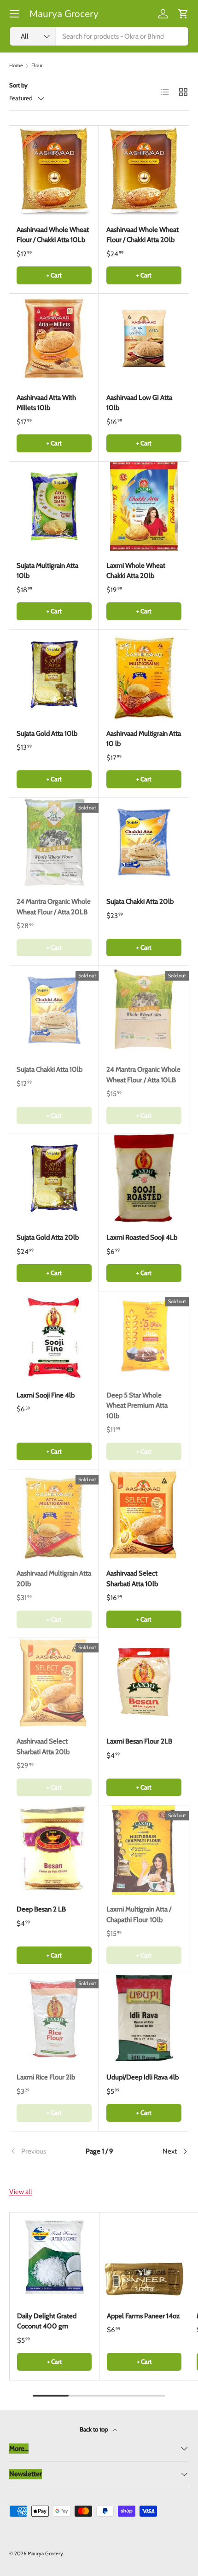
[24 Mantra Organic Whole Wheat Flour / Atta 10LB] (144, 1010)
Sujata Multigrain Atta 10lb (47, 571)
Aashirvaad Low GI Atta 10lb (139, 403)
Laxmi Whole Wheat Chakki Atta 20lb (136, 571)
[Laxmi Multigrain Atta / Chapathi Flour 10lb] (144, 1850)
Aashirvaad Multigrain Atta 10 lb (144, 739)
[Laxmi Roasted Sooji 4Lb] (144, 1178)
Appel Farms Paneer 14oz (143, 2316)
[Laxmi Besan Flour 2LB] (144, 1682)
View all (21, 2192)
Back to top (94, 2429)
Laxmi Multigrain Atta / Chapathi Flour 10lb (139, 1915)
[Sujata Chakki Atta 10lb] (54, 1010)
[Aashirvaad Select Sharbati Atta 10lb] (144, 1514)
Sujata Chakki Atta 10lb (49, 1069)
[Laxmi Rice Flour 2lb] (54, 2018)
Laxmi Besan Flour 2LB (139, 1741)
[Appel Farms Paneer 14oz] (144, 2257)
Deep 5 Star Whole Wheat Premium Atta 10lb (137, 1406)
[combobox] (99, 36)
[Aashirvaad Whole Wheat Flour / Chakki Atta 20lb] (144, 170)
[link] (39, 2151)
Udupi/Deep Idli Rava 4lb (143, 2077)
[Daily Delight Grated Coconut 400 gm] (54, 2257)
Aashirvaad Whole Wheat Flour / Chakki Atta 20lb (143, 235)
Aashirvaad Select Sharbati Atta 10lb (132, 1579)
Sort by (18, 85)
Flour (37, 66)
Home (16, 66)
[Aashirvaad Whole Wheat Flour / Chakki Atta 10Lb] (54, 170)
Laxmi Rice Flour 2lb (46, 2077)
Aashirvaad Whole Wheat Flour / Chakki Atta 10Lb (53, 235)
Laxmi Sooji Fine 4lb (46, 1395)
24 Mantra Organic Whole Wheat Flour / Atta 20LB (54, 907)
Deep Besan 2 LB (41, 1909)
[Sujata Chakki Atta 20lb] (144, 842)
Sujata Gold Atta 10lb (47, 734)
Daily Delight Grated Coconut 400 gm (47, 2321)
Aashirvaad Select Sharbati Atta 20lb (43, 1747)
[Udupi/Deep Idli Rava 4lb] (144, 2018)
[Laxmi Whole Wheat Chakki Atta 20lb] (144, 506)
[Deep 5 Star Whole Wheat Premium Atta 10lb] (144, 1336)
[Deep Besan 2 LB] (54, 1850)
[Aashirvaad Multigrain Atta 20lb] (54, 1514)
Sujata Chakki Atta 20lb (140, 901)
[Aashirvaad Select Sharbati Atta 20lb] (54, 1682)
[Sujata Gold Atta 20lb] (54, 1178)
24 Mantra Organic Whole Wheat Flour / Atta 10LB (143, 1075)
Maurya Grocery (45, 2553)
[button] (183, 14)
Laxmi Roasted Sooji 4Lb (142, 1237)
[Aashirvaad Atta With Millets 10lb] (54, 338)
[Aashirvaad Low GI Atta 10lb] (144, 338)
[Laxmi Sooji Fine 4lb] (54, 1336)
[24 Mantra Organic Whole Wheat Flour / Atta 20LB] (54, 842)
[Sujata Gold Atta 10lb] (54, 674)
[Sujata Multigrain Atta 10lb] (54, 506)
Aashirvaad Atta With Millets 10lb (46, 403)
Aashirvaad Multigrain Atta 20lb (54, 1579)
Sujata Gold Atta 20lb (48, 1237)
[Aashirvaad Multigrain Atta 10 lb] (144, 674)
